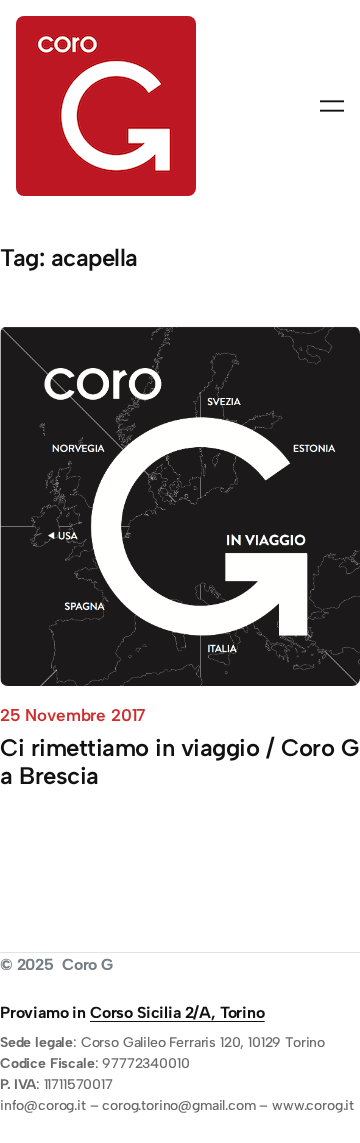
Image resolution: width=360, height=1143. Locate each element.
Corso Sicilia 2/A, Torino (177, 1012)
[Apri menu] (332, 106)
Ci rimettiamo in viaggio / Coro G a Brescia (179, 761)
